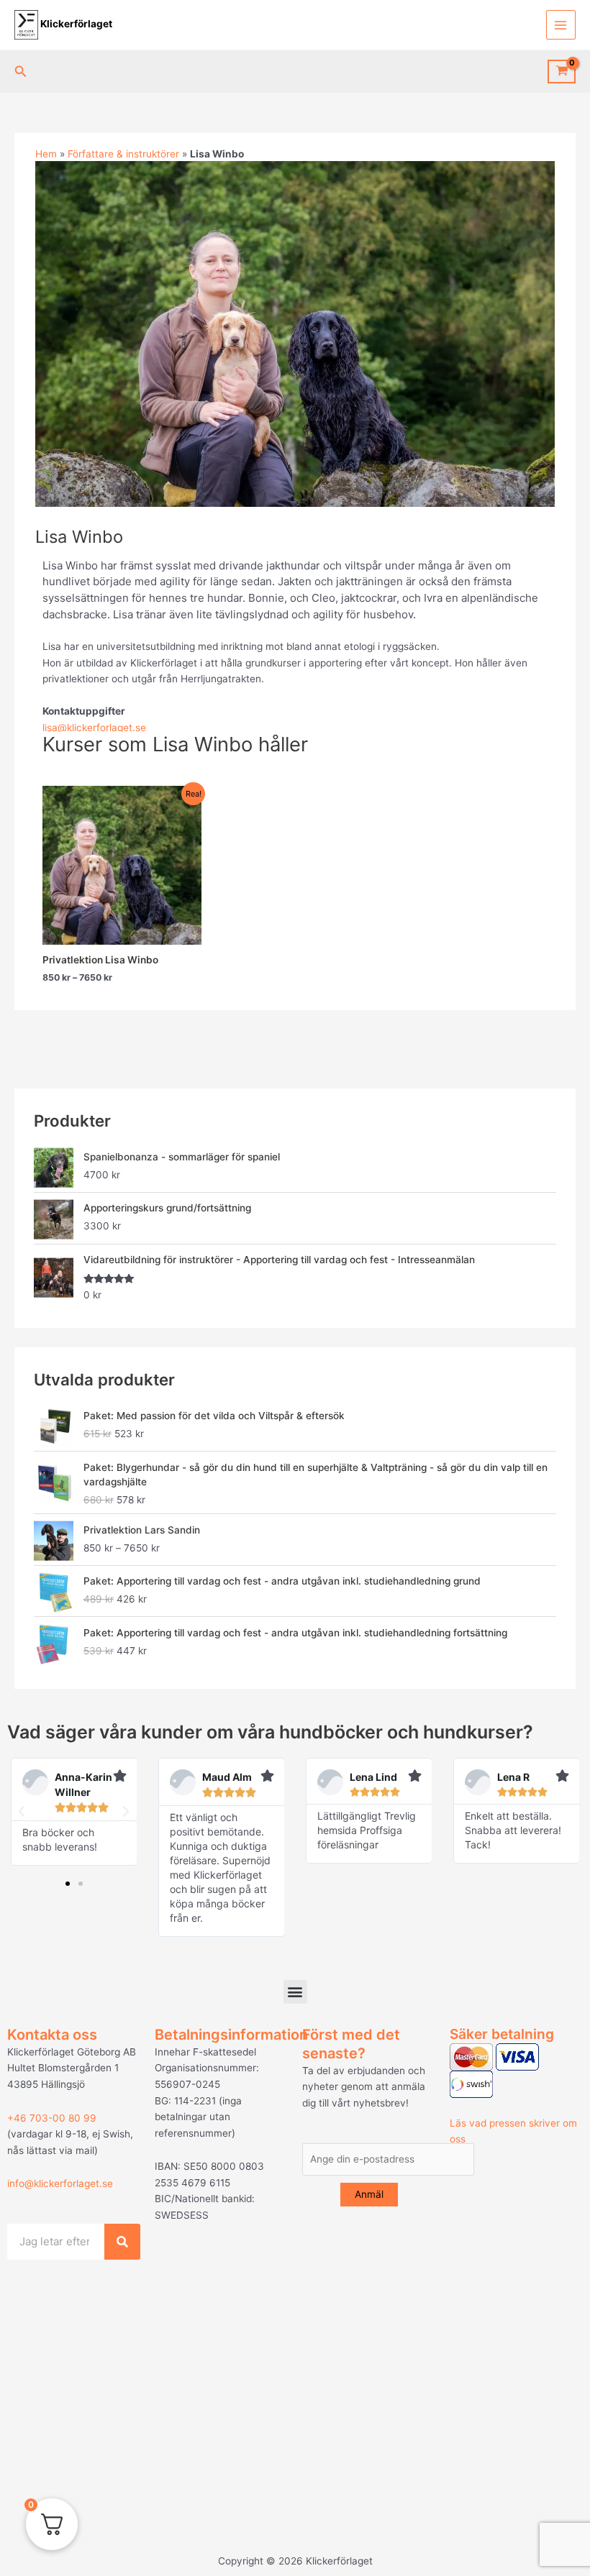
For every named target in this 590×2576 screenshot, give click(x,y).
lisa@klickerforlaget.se (94, 728)
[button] (21, 72)
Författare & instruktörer (123, 154)
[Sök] (122, 2242)
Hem (46, 154)
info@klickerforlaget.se (60, 2183)
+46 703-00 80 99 (52, 2118)
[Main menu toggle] (561, 25)
